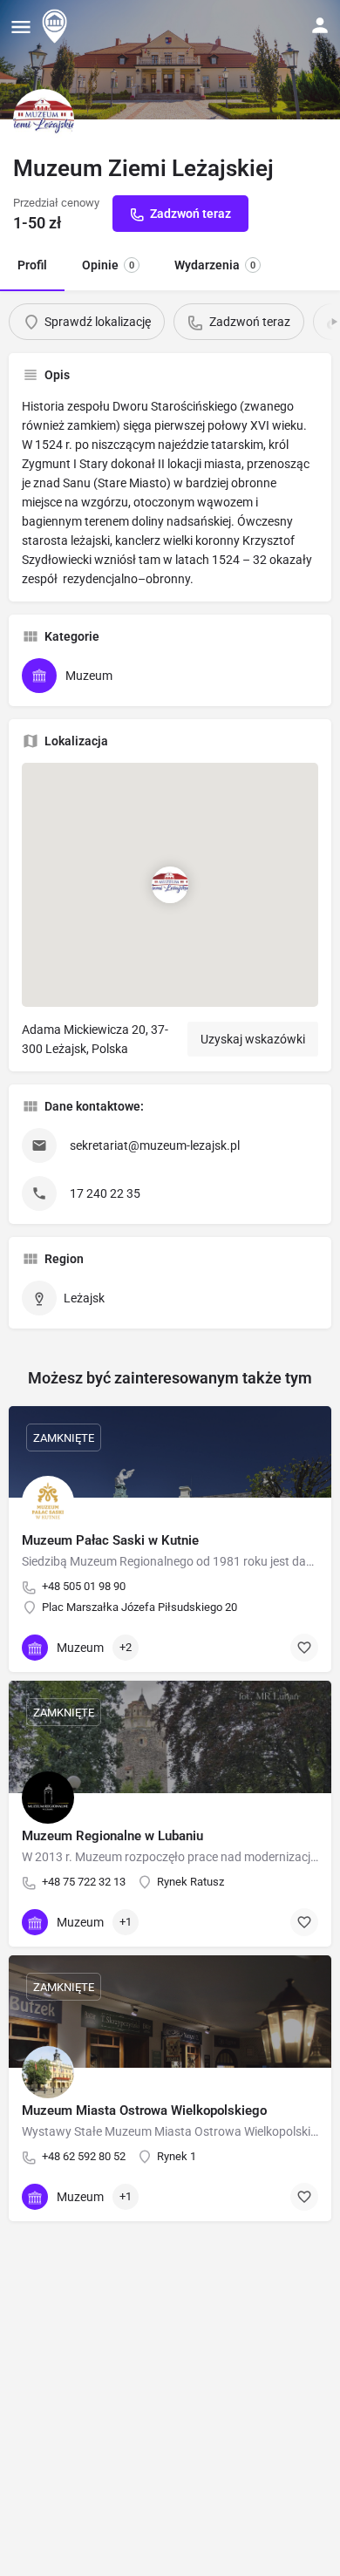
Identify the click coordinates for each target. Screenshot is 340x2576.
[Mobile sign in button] (320, 25)
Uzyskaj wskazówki (253, 1039)
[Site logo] (57, 26)
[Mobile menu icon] (21, 27)
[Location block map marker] (170, 885)
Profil (32, 265)
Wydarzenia (215, 265)
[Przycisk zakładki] (304, 1648)
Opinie (108, 265)
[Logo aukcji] (44, 119)
